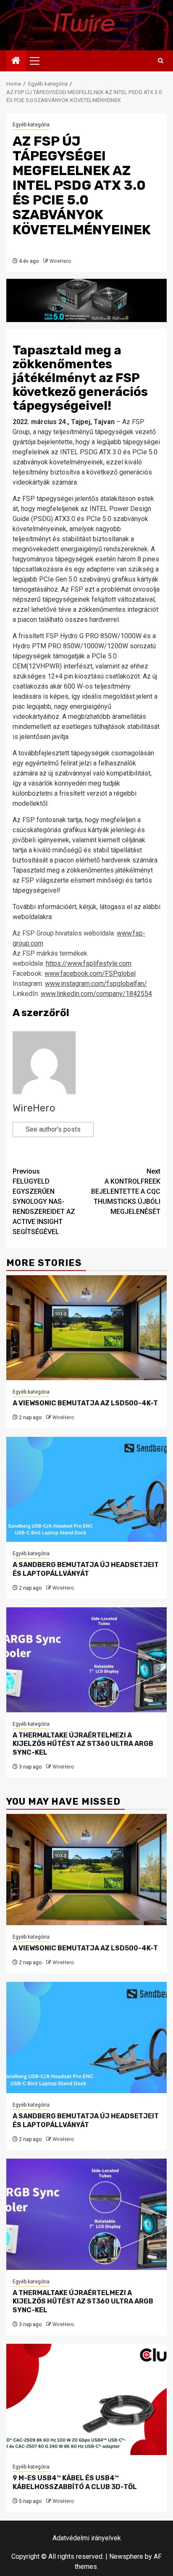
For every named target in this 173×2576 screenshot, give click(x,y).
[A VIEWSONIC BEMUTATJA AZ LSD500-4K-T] (86, 1328)
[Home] (16, 61)
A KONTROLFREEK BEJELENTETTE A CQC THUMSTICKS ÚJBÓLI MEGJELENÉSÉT (126, 1191)
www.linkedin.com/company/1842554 (96, 994)
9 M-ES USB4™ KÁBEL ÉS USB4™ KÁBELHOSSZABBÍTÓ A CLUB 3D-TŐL (75, 2482)
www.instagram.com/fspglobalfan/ (96, 984)
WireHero (60, 261)
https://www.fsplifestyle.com (89, 963)
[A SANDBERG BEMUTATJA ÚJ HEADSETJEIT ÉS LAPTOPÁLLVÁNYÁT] (86, 1489)
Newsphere (126, 2556)
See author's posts (53, 1129)
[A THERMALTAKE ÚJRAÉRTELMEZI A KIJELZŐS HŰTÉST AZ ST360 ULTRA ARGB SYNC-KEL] (86, 1660)
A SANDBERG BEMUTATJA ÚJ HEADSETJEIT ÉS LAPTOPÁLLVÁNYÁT (86, 1569)
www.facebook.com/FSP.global (90, 974)
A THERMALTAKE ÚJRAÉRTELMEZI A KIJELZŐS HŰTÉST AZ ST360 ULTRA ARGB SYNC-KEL (83, 1744)
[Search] (161, 61)
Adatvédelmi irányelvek (87, 2538)
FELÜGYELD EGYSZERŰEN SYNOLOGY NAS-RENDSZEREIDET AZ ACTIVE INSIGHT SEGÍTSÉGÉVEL (44, 1202)
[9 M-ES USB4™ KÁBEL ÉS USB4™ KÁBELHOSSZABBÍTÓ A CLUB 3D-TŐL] (86, 2399)
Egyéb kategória (31, 125)
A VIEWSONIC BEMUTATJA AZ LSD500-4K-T (85, 1403)
